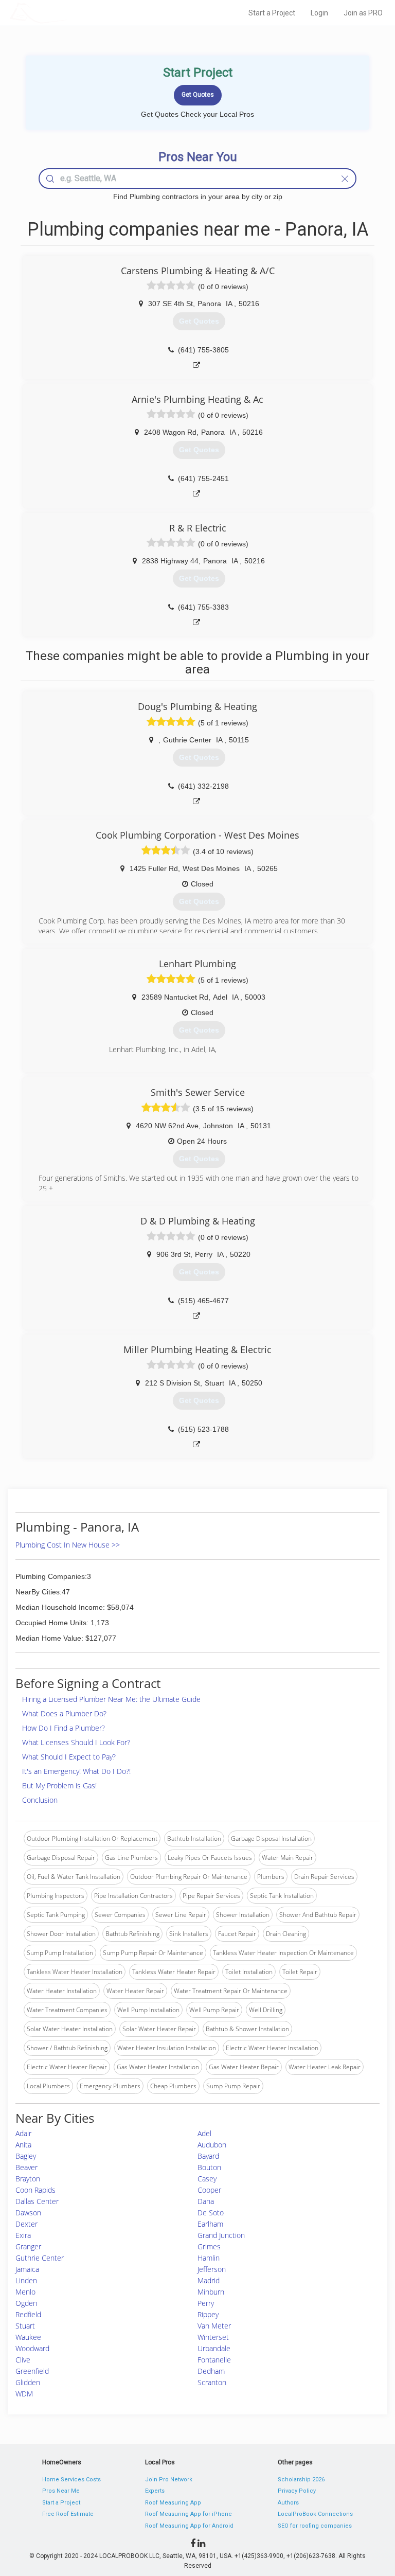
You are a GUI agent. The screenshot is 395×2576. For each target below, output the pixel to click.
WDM (24, 2394)
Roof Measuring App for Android (189, 2526)
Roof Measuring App (173, 2503)
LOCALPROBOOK (69, 13)
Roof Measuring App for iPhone (188, 2514)
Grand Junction (221, 2235)
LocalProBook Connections (315, 2514)
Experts (155, 2491)
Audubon (212, 2145)
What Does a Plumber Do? (64, 1713)
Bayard (208, 2156)
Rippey (208, 2314)
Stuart (25, 2326)
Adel (204, 2133)
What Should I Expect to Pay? (69, 1757)
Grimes (209, 2246)
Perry (206, 2303)
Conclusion (40, 1800)
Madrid (209, 2280)
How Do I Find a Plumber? (64, 1728)
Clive (23, 2360)
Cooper (209, 2190)
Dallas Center (37, 2201)
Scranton (212, 2382)
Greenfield (32, 2371)
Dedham (211, 2371)
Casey (207, 2179)
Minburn (211, 2292)
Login (319, 13)
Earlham (210, 2224)
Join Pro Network (169, 2480)
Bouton (209, 2167)
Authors (288, 2503)
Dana (206, 2201)
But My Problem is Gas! (59, 1786)
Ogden (26, 2303)
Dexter (26, 2224)
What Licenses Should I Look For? (76, 1742)
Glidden (28, 2382)
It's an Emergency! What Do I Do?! (76, 1771)
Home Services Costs (71, 2480)
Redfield (28, 2314)
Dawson (28, 2213)
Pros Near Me (61, 2491)
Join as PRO (363, 13)
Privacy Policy (297, 2491)
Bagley (26, 2156)
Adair (23, 2133)
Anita (23, 2145)
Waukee (28, 2337)
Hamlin (209, 2258)
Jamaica (27, 2269)
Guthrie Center (40, 2258)
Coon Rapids (35, 2190)
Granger (28, 2246)
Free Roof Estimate (68, 2514)
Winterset (213, 2337)
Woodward (32, 2348)
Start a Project (272, 13)
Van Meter (214, 2326)
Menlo (25, 2292)
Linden (26, 2280)
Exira (23, 2235)
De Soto (211, 2213)
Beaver (26, 2167)
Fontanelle (214, 2360)
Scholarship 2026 (301, 2480)
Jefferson (212, 2269)
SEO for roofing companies (315, 2526)
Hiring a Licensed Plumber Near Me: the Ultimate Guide (111, 1699)
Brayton (28, 2179)
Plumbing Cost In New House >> (68, 1545)
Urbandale (214, 2348)
